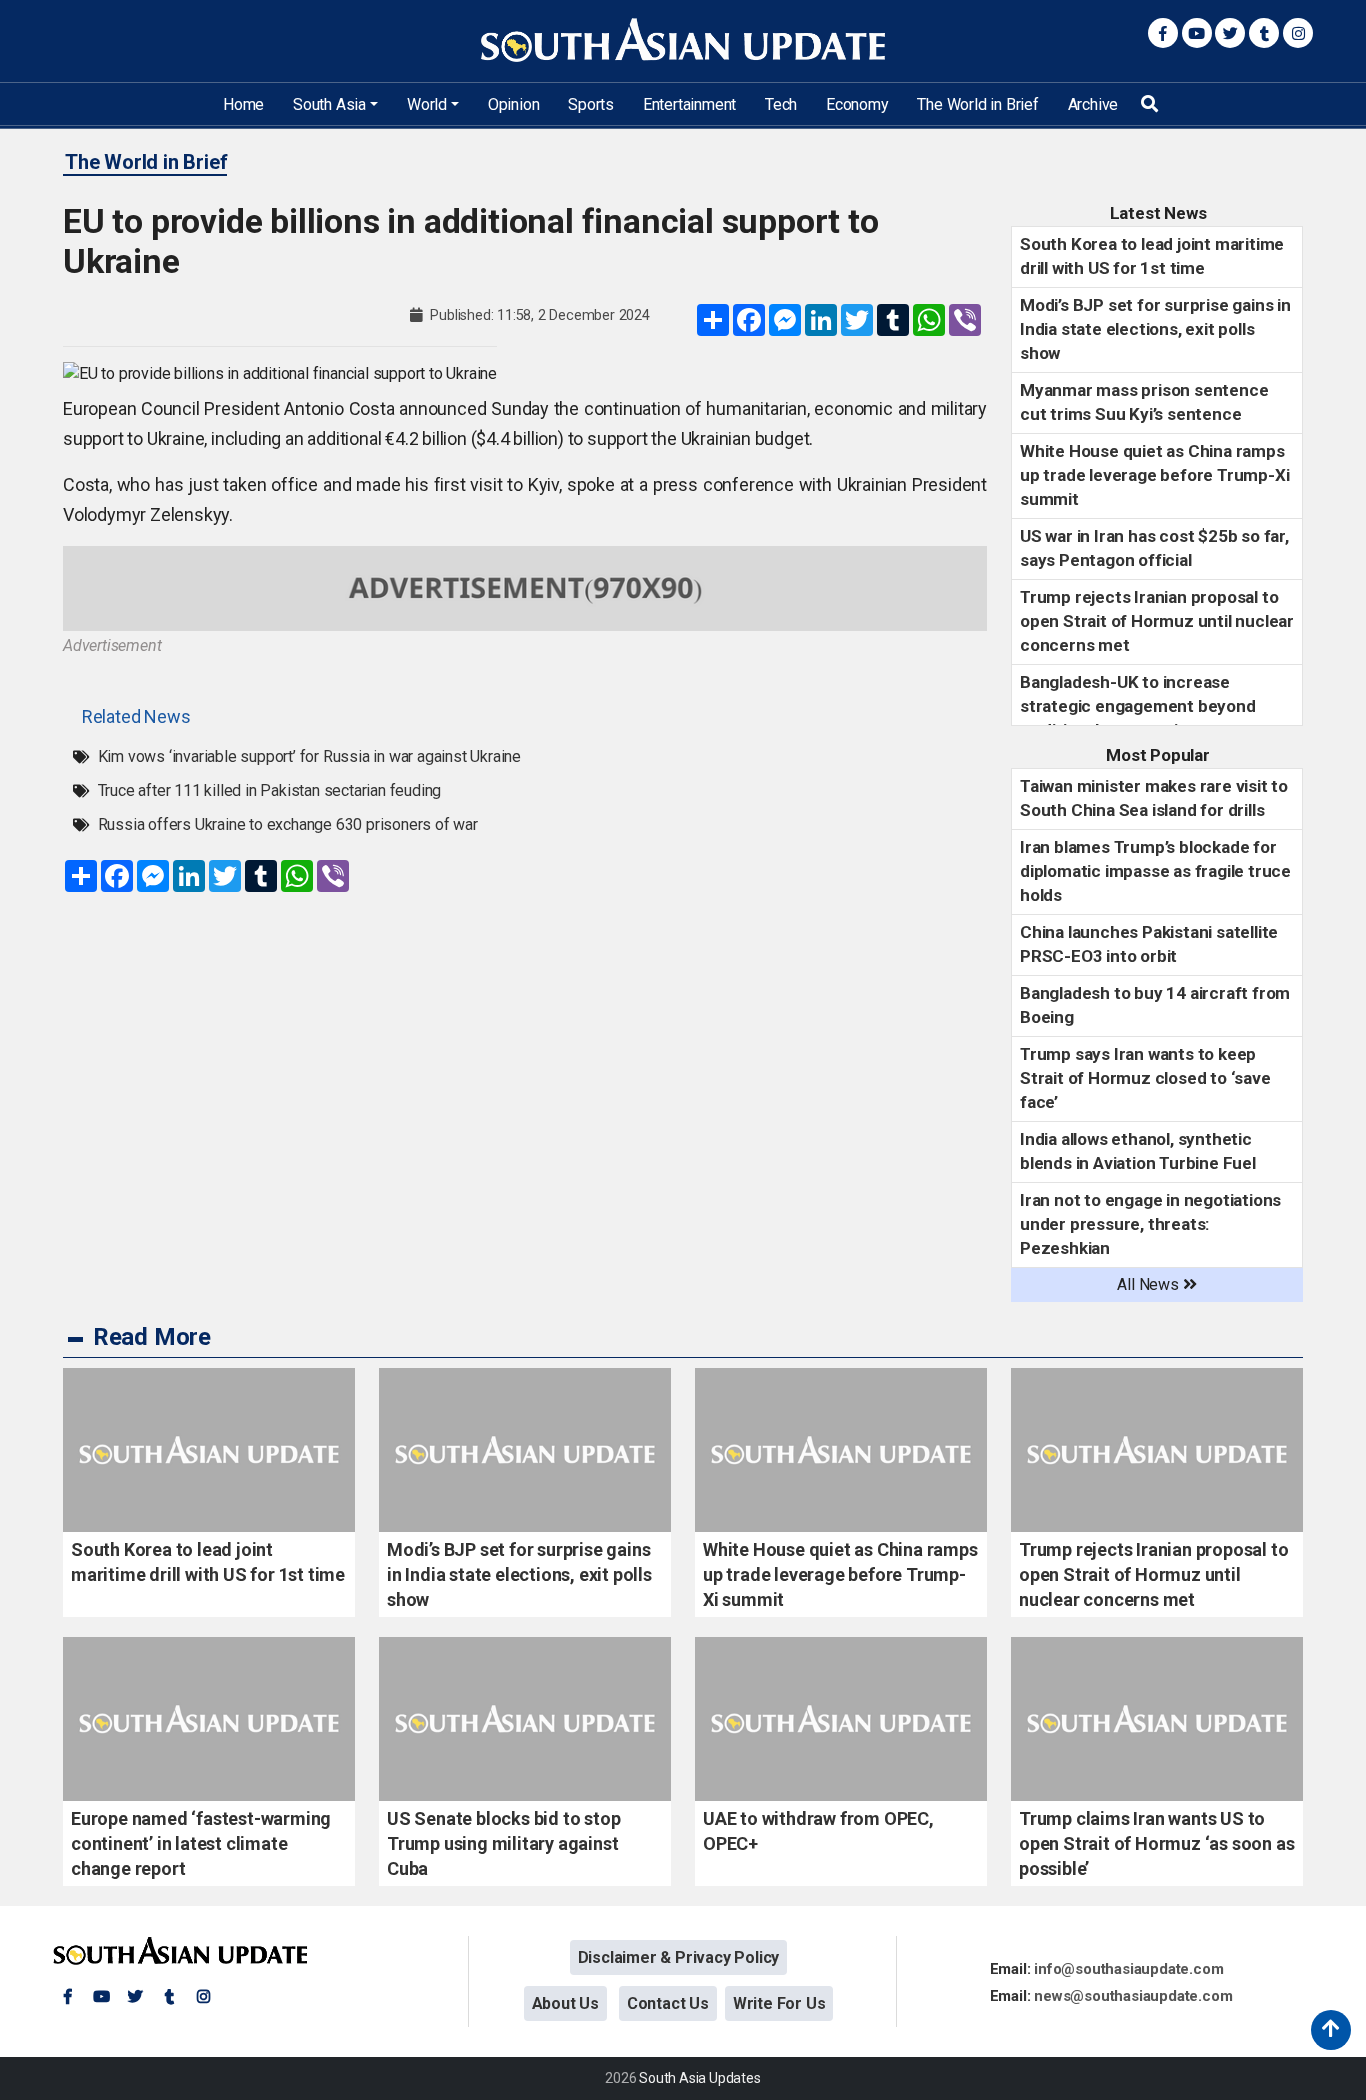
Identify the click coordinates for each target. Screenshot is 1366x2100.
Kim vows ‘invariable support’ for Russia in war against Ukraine (309, 756)
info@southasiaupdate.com (1128, 1969)
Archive (1093, 104)
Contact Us (668, 2003)
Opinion (514, 104)
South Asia (329, 104)
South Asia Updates (699, 2078)
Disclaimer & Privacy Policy (679, 1957)
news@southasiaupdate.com (1133, 1996)
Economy (857, 104)
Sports (591, 104)
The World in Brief (977, 104)
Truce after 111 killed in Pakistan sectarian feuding (270, 790)
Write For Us (779, 2003)
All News (1149, 1284)
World (427, 104)
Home (243, 104)
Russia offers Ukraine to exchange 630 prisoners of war (288, 824)
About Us (565, 2003)
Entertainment (689, 104)
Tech (781, 104)
